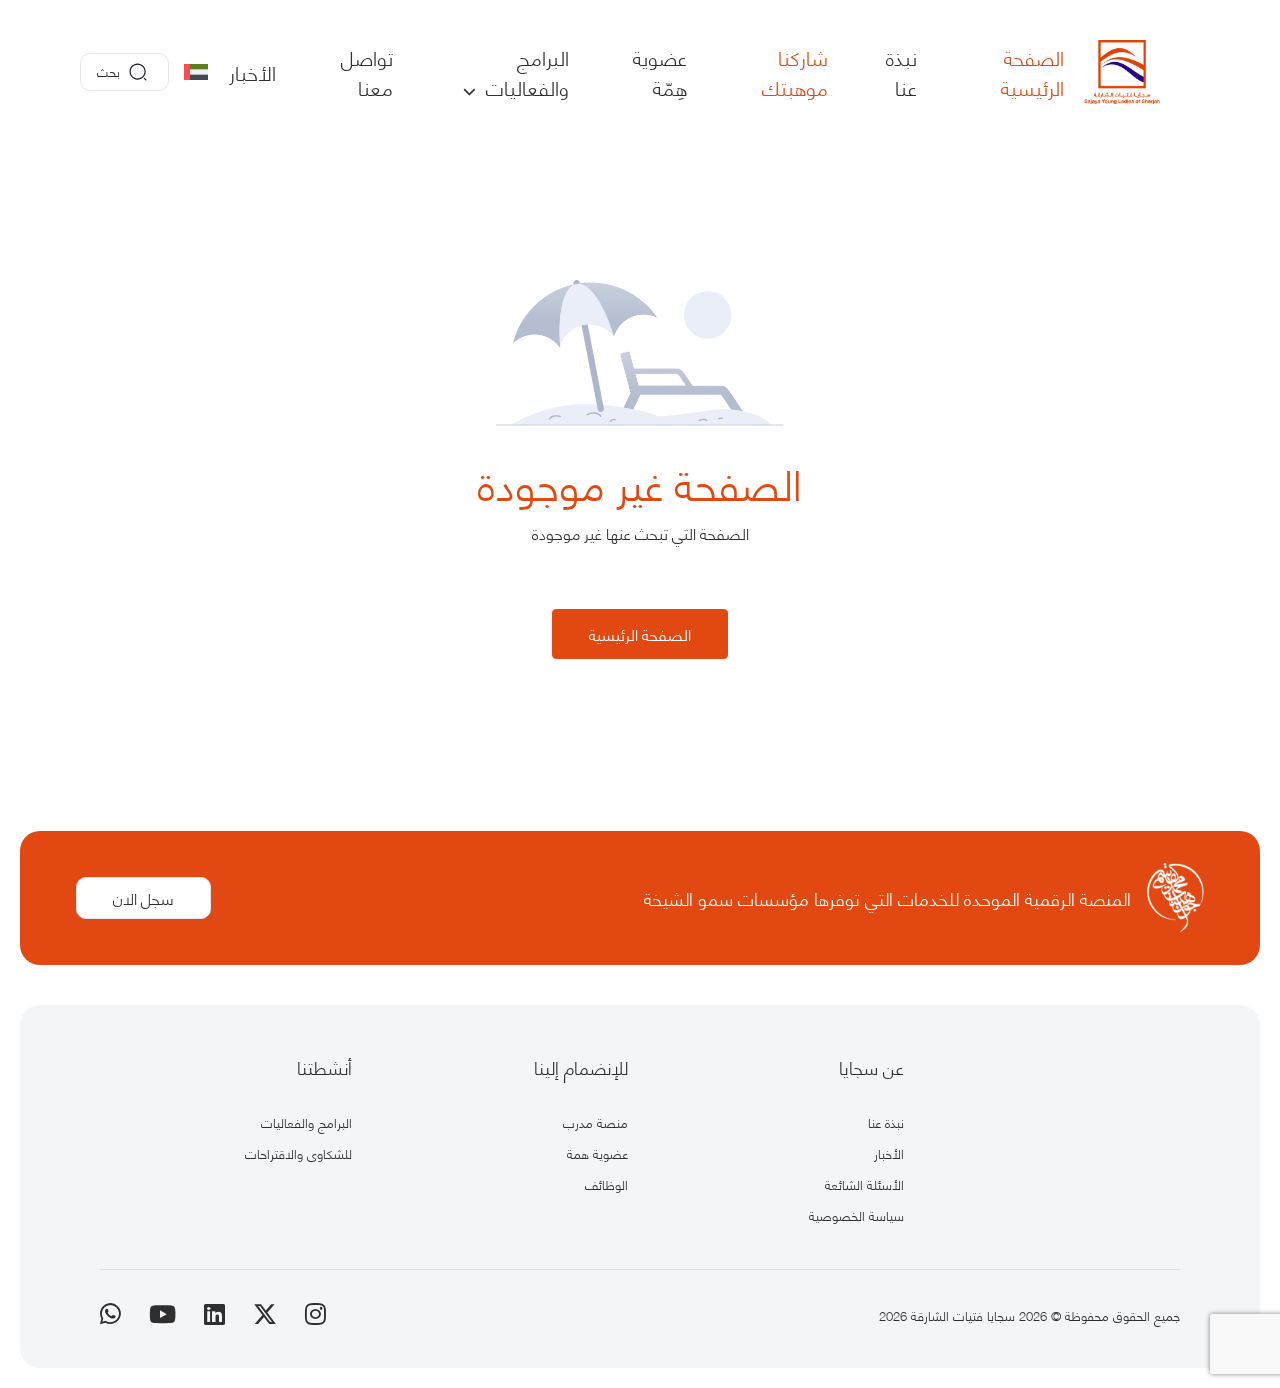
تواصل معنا (367, 72)
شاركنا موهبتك (795, 72)
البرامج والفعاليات (524, 72)
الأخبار (252, 72)
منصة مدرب (595, 1122)
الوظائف (606, 1184)
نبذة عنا (901, 72)
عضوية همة (597, 1153)
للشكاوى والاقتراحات (298, 1153)
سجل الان (143, 897)
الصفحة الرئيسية (1032, 72)
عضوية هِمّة (660, 72)
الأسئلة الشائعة (864, 1184)
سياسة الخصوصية (856, 1215)
